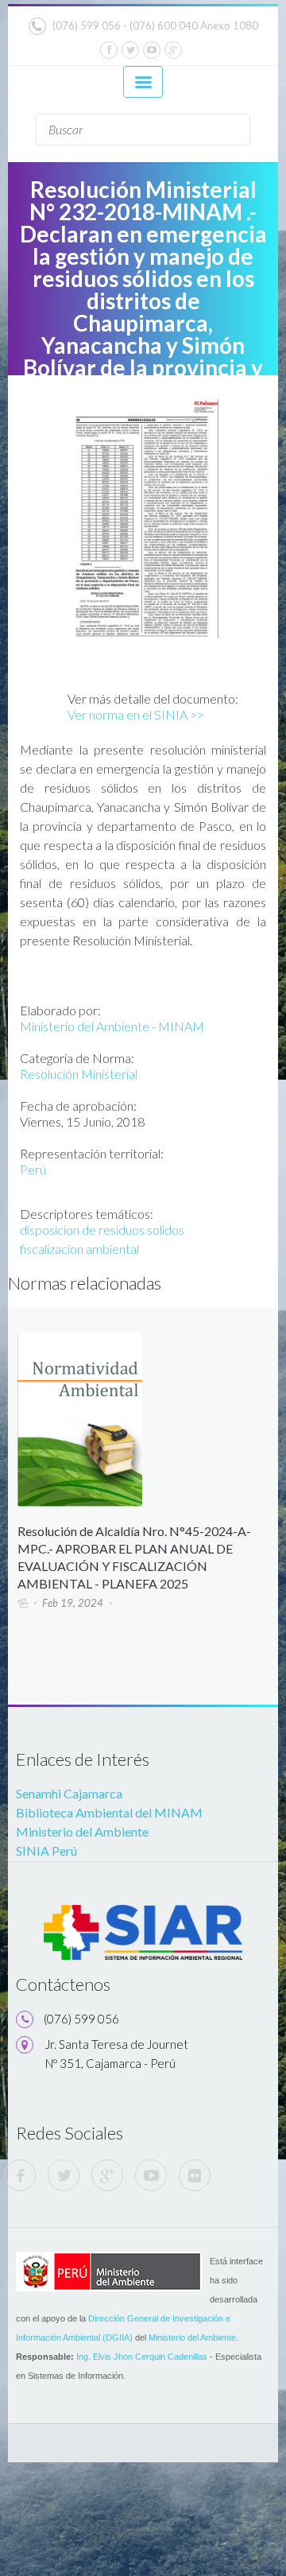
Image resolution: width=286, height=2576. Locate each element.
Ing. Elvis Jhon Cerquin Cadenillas (142, 2357)
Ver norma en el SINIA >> (136, 714)
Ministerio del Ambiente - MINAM (112, 1026)
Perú (33, 1169)
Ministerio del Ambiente (82, 1831)
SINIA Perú (46, 1851)
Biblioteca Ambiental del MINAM (109, 1812)
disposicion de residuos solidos (102, 1230)
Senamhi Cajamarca (69, 1793)
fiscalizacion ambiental (79, 1249)
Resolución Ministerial (79, 1074)
